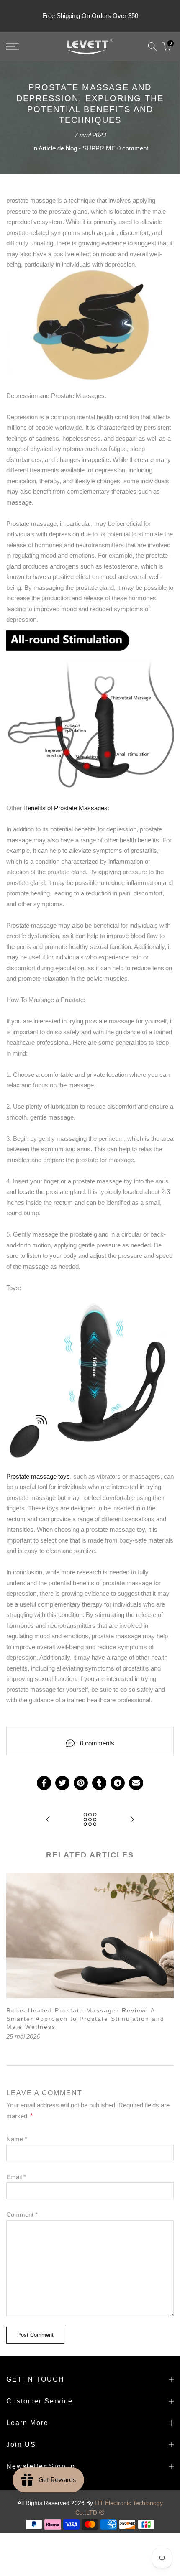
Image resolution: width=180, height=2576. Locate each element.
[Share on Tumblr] (99, 1783)
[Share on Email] (136, 1783)
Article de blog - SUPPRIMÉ (77, 148)
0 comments (97, 1743)
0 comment (133, 148)
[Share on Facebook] (44, 1783)
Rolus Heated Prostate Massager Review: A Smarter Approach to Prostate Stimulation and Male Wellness (85, 2019)
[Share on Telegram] (118, 1783)
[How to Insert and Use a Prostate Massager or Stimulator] (132, 1820)
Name (17, 2139)
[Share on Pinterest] (81, 1783)
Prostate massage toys (38, 1476)
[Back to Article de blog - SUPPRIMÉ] (90, 1820)
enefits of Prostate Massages (68, 808)
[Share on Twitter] (62, 1783)
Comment (22, 2215)
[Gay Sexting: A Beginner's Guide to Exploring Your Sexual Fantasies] (48, 1820)
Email (16, 2177)
